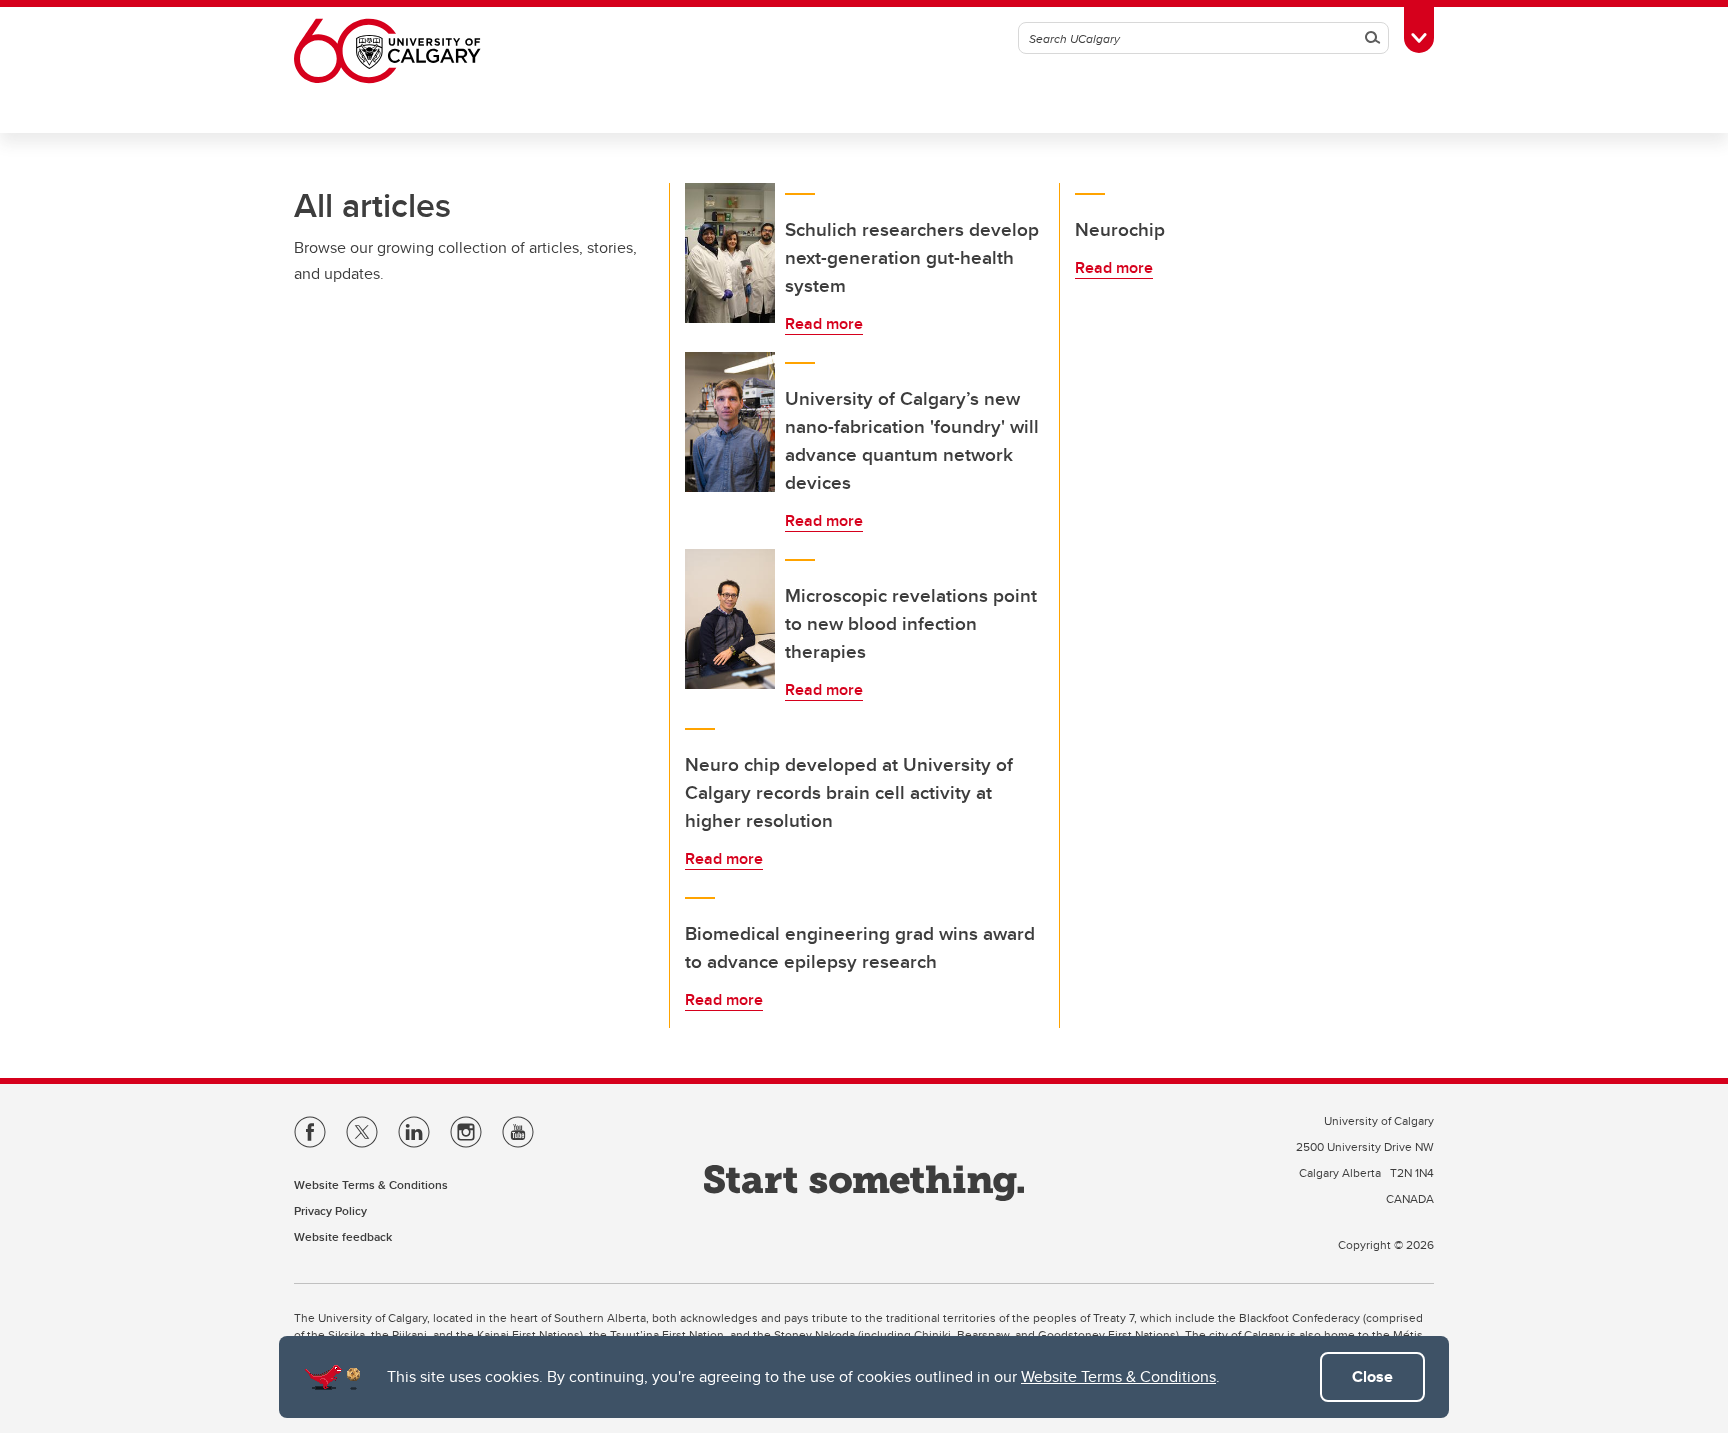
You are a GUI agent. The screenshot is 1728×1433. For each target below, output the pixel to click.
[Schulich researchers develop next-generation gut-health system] (730, 253)
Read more (824, 323)
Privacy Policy (330, 1210)
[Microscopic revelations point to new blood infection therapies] (730, 619)
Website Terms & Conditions (1118, 1376)
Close (1372, 1376)
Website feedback (343, 1236)
